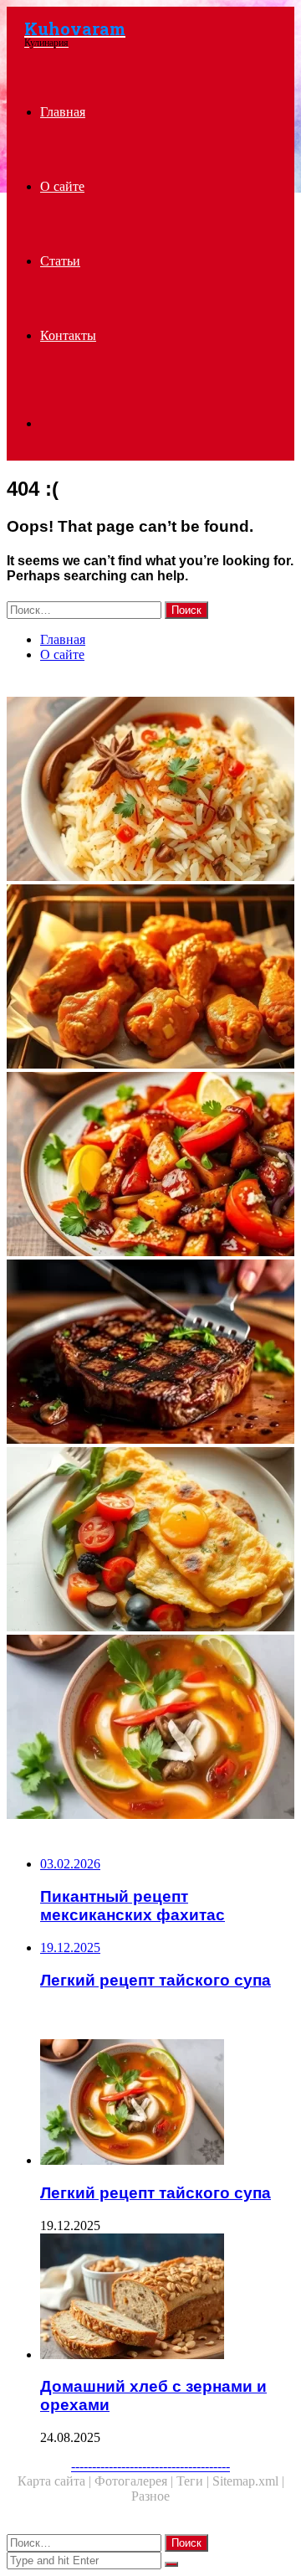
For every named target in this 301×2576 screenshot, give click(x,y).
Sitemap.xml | (248, 2481)
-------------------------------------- (150, 2466)
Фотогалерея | (135, 2481)
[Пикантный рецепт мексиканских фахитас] (150, 1166)
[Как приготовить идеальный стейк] (150, 1353)
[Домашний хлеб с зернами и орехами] (167, 2298)
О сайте (62, 186)
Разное (150, 2496)
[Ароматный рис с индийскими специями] (150, 791)
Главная (63, 112)
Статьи (60, 261)
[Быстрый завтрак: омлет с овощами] (150, 1541)
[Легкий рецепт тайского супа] (150, 1728)
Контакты (68, 335)
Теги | (194, 2481)
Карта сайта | (56, 2481)
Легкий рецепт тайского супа (156, 2193)
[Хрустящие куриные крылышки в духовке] (150, 978)
